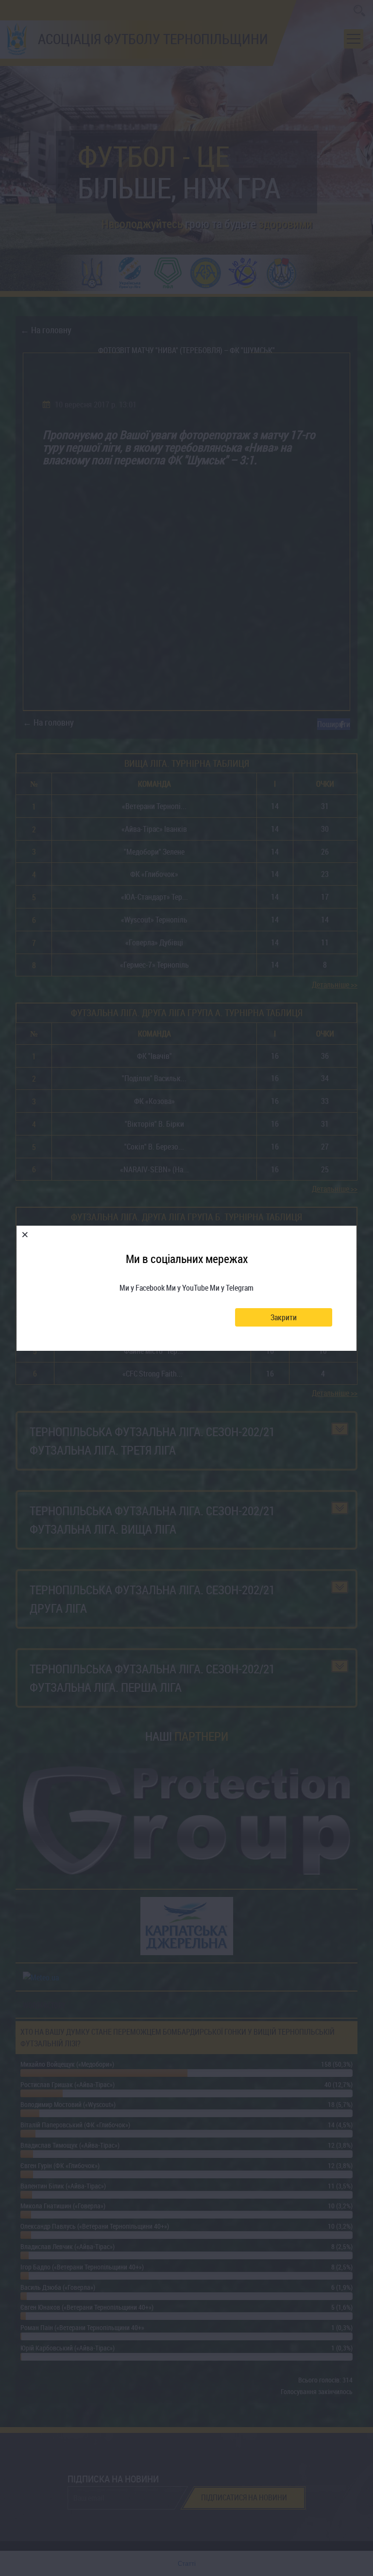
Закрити (284, 1317)
